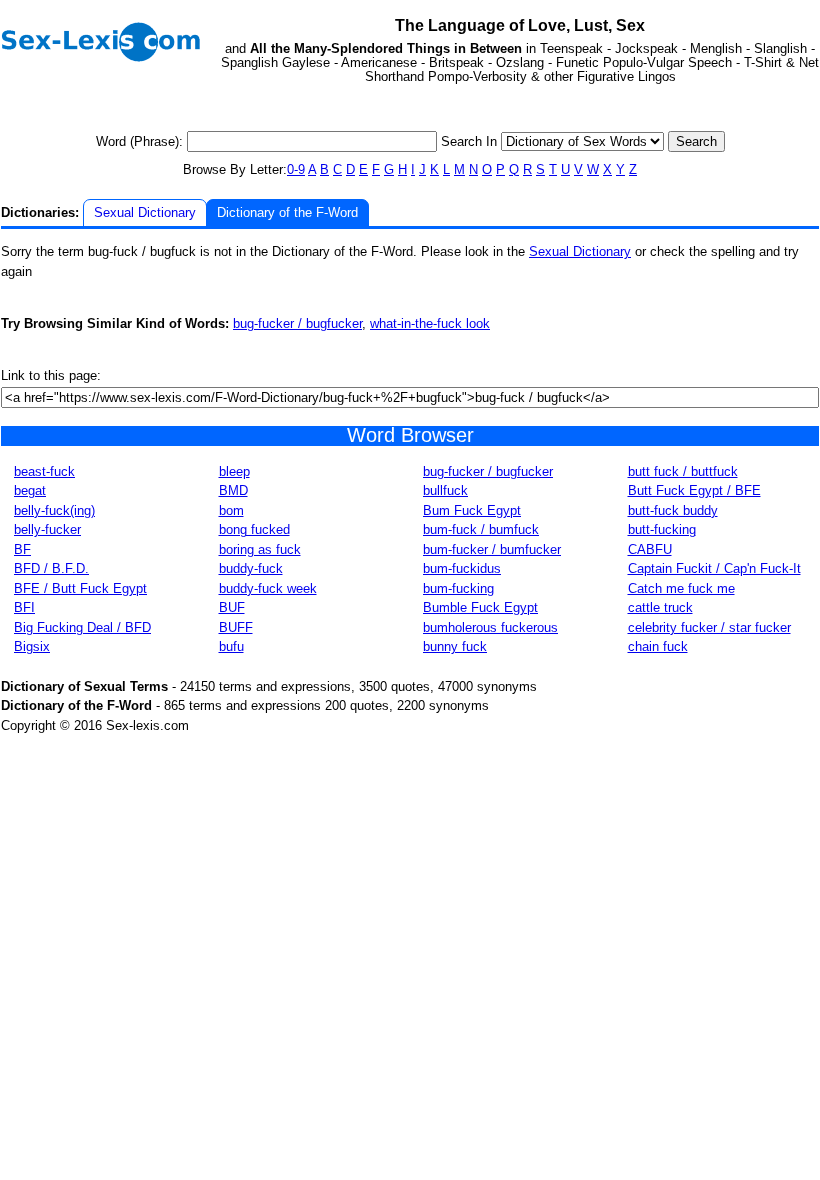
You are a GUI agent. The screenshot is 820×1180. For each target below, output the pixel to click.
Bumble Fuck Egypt (480, 607)
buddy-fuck (251, 568)
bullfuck (445, 490)
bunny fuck (455, 646)
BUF (232, 607)
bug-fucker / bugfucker (297, 323)
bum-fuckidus (462, 568)
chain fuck (658, 646)
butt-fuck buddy (673, 510)
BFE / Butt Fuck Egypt (80, 588)
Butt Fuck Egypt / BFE (694, 490)
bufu (231, 646)
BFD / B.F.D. (51, 568)
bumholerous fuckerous (490, 627)
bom (231, 510)
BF (22, 549)
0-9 (296, 169)
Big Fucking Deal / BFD (82, 627)
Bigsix (32, 646)
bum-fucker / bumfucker (492, 549)
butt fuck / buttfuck (683, 471)
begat (30, 490)
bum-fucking (458, 588)
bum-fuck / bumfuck (481, 529)
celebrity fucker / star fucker (709, 627)
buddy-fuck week (268, 588)
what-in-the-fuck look (430, 323)
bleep (234, 471)
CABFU (650, 549)
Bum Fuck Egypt (472, 510)
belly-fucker (47, 529)
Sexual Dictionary (145, 212)
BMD (233, 490)
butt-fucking (662, 529)
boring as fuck (260, 549)
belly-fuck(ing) (54, 510)
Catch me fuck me (681, 588)
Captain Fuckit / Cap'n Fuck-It (714, 568)
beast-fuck (44, 471)
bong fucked (254, 529)
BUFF (236, 627)
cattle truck (660, 607)
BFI (24, 607)
